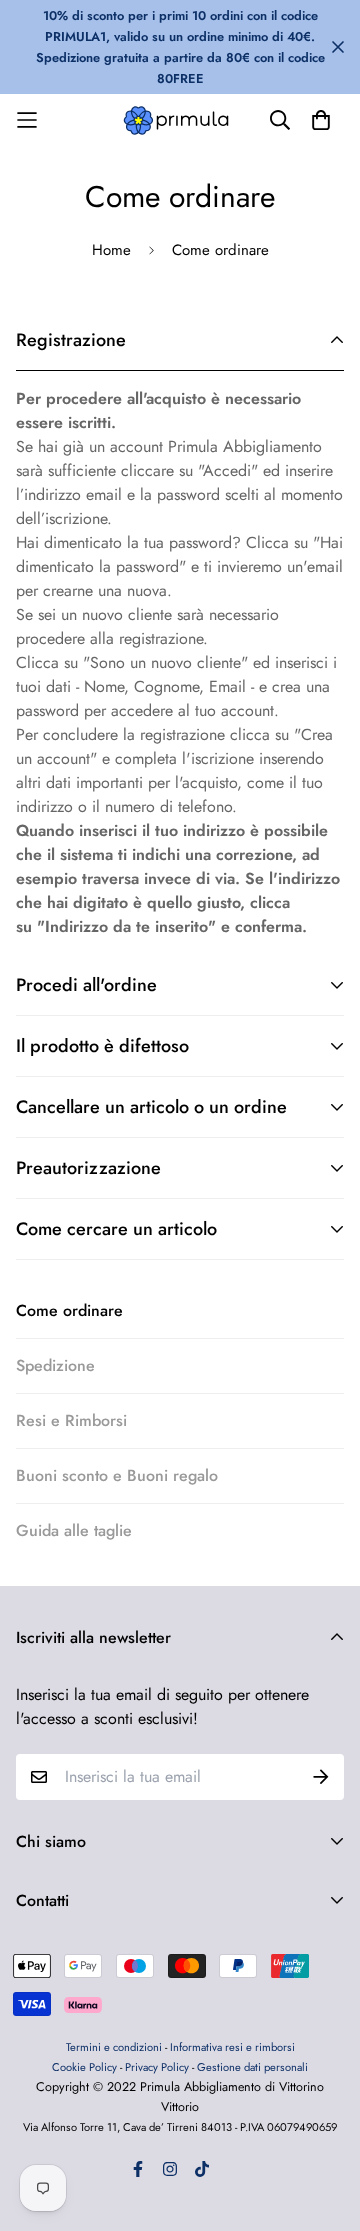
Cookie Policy (86, 2067)
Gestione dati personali (252, 2067)
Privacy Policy (157, 2067)
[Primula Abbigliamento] (180, 120)
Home (111, 250)
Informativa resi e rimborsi (232, 2047)
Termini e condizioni (114, 2047)
